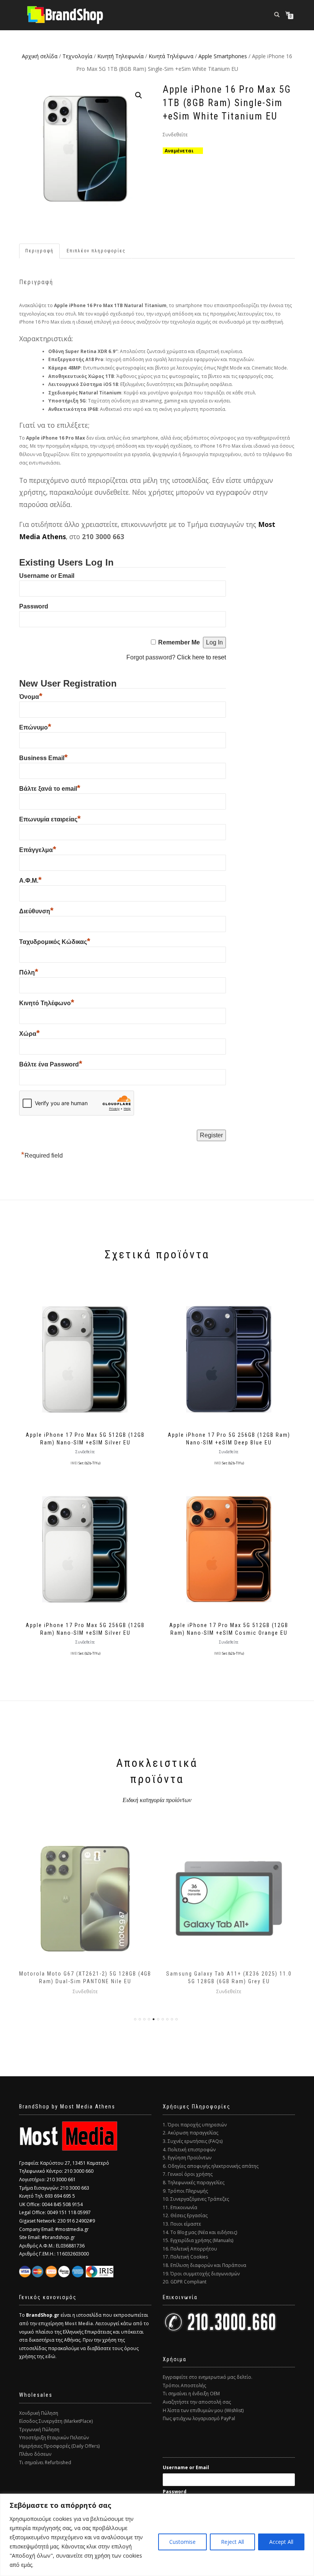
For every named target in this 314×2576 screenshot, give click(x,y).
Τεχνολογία (77, 56)
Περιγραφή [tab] (39, 251)
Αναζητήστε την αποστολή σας (197, 2402)
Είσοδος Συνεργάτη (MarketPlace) (56, 2421)
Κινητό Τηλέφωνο (47, 1003)
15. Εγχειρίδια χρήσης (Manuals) (198, 2240)
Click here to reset (201, 657)
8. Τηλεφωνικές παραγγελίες (194, 2183)
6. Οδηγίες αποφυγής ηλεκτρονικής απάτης (211, 2166)
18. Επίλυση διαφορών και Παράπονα (204, 2265)
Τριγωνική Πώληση (39, 2430)
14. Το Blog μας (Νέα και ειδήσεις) (200, 2232)
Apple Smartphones (223, 56)
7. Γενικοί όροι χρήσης (188, 2174)
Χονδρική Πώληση (39, 2413)
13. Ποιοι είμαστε (182, 2224)
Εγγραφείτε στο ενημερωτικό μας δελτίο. (208, 2377)
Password (34, 606)
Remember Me (179, 642)
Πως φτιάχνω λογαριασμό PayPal (199, 2418)
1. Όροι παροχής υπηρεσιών (195, 2125)
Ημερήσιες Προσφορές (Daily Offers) (59, 2446)
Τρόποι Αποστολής (184, 2385)
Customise (182, 2542)
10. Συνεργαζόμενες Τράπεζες (196, 2199)
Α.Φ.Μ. (30, 881)
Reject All (232, 2542)
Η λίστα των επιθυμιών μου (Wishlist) (203, 2410)
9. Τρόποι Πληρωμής (185, 2191)
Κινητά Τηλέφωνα (171, 56)
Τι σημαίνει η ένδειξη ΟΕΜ (191, 2394)
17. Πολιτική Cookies (185, 2257)
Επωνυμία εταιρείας (50, 819)
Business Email (43, 758)
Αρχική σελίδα (40, 56)
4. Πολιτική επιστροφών (189, 2150)
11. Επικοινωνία (180, 2207)
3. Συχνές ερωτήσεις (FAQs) (193, 2141)
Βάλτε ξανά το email (50, 789)
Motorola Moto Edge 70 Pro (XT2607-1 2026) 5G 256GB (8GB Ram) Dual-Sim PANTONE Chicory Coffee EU (229, 1981)
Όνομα (31, 697)
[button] (139, 95)
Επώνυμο (35, 727)
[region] (157, 2535)
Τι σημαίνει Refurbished (45, 2462)
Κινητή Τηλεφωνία (120, 56)
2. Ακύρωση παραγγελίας (191, 2133)
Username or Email (47, 576)
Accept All (281, 2542)
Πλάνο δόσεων (35, 2454)
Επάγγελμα (38, 850)
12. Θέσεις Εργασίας (185, 2215)
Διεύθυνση (36, 911)
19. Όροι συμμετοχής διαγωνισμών (201, 2274)
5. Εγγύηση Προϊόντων (187, 2158)
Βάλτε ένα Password (51, 1064)
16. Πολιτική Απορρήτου (190, 2249)
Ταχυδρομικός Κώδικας (55, 942)
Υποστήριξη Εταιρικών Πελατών (54, 2438)
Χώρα (29, 1034)
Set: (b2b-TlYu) (89, 1463)
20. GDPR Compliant (185, 2282)
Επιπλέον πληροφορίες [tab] (96, 251)
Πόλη (29, 972)
